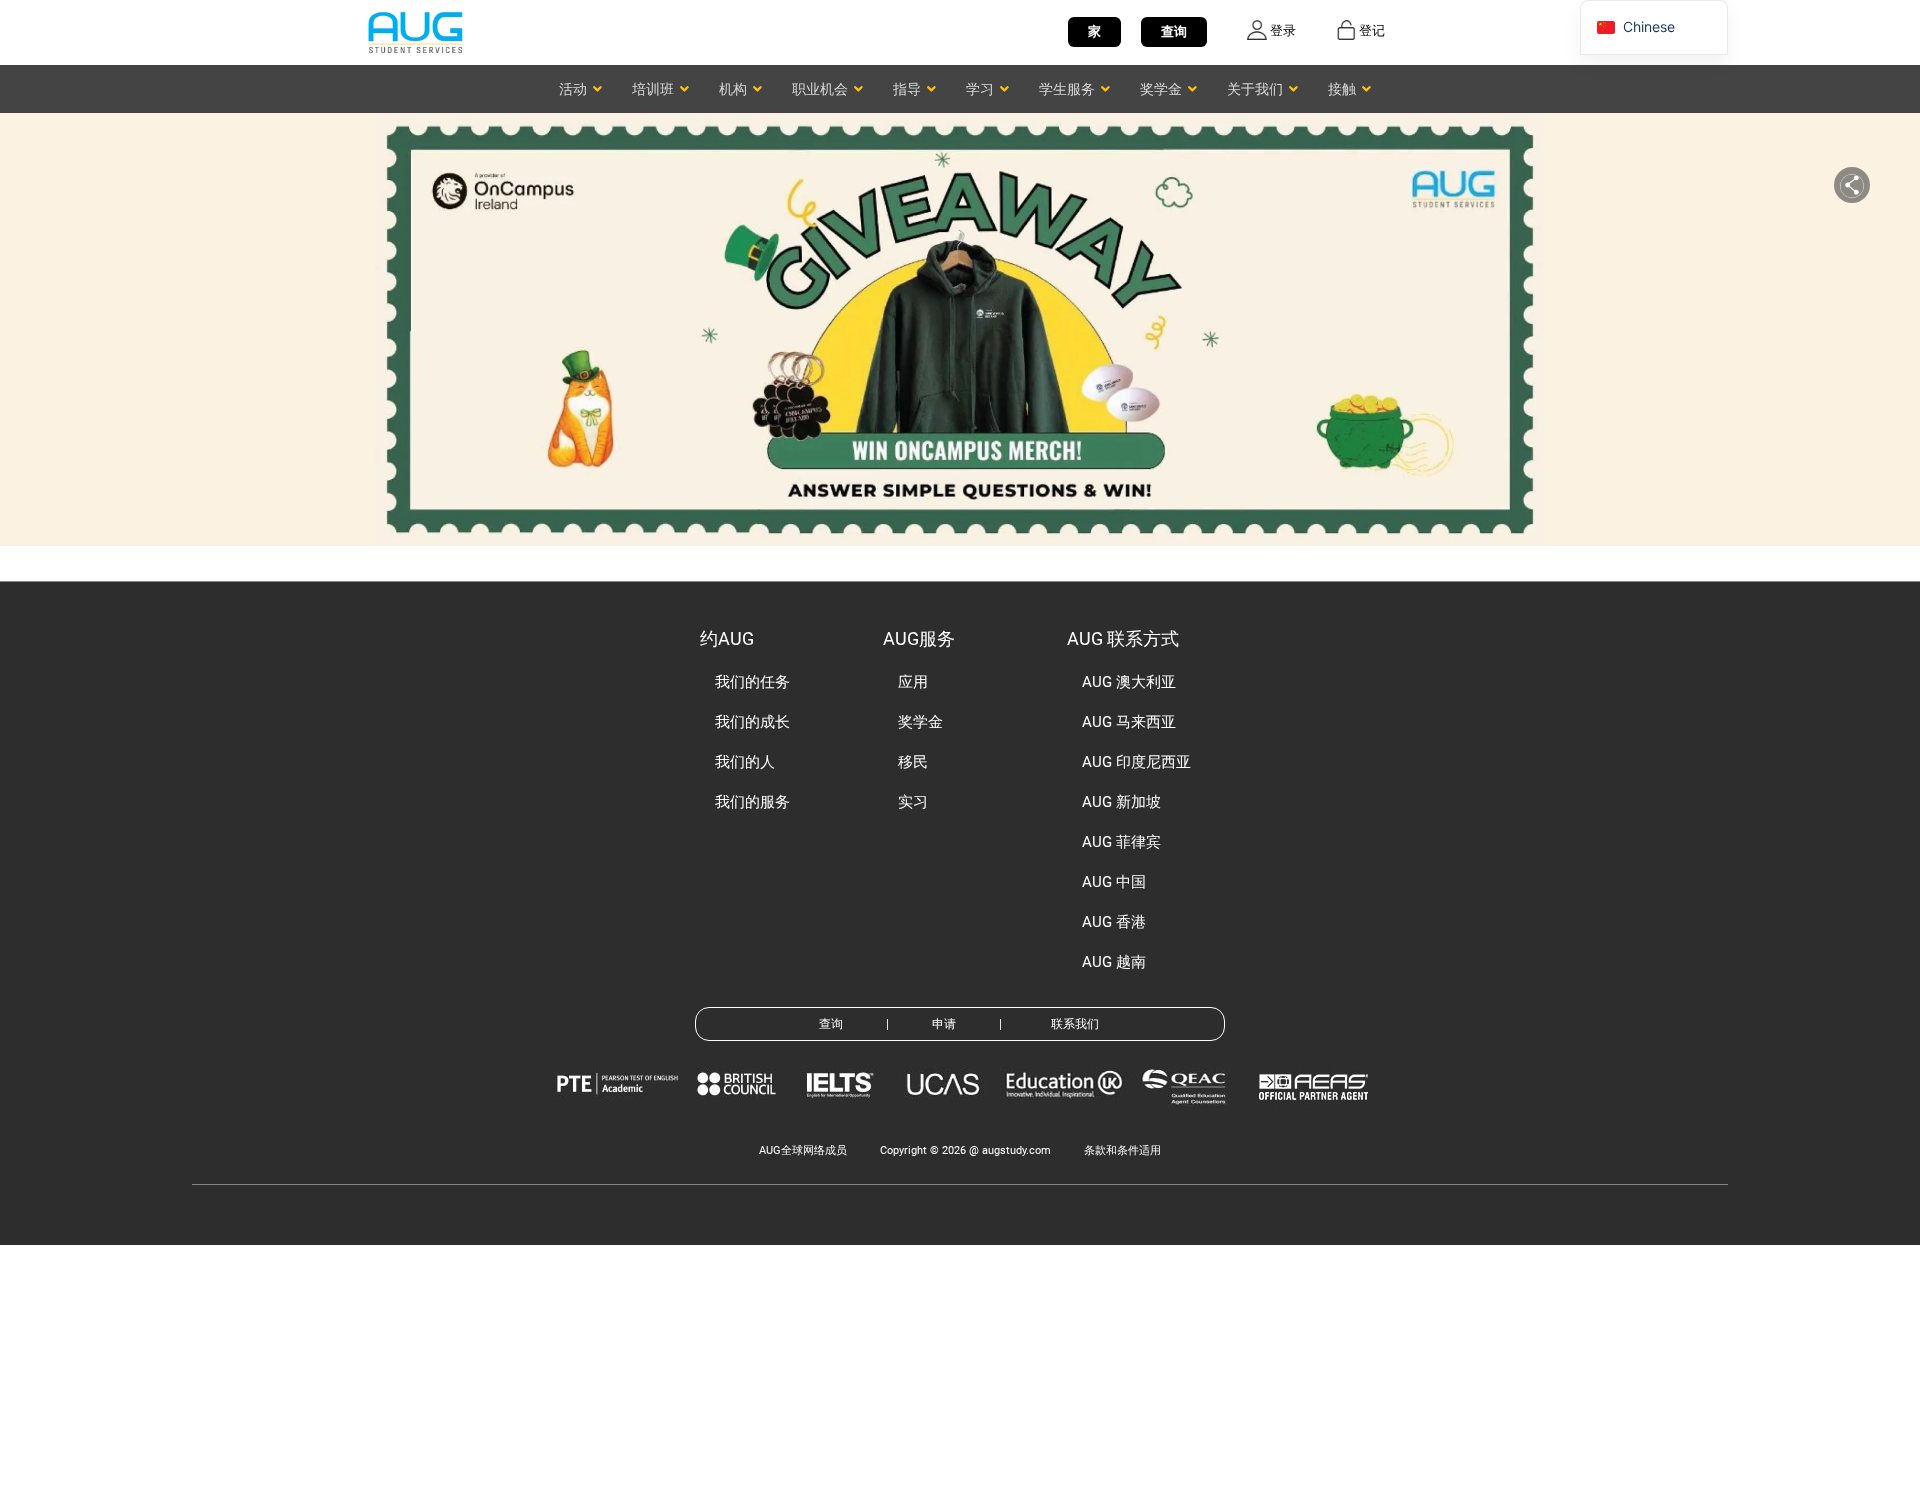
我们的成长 (752, 722)
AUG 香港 (1114, 922)
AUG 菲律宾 (1121, 842)
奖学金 (920, 722)
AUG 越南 (1114, 962)
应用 (913, 682)
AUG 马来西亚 (1129, 722)
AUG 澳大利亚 (1129, 682)
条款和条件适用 (1122, 1150)
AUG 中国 (1114, 882)
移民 (913, 762)
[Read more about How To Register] (1316, 1114)
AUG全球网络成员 (803, 1150)
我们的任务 (752, 682)
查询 (1174, 31)
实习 (913, 802)
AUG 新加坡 (1121, 802)
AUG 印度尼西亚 (1136, 762)
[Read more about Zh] (415, 31)
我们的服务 (752, 802)
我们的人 (745, 762)
